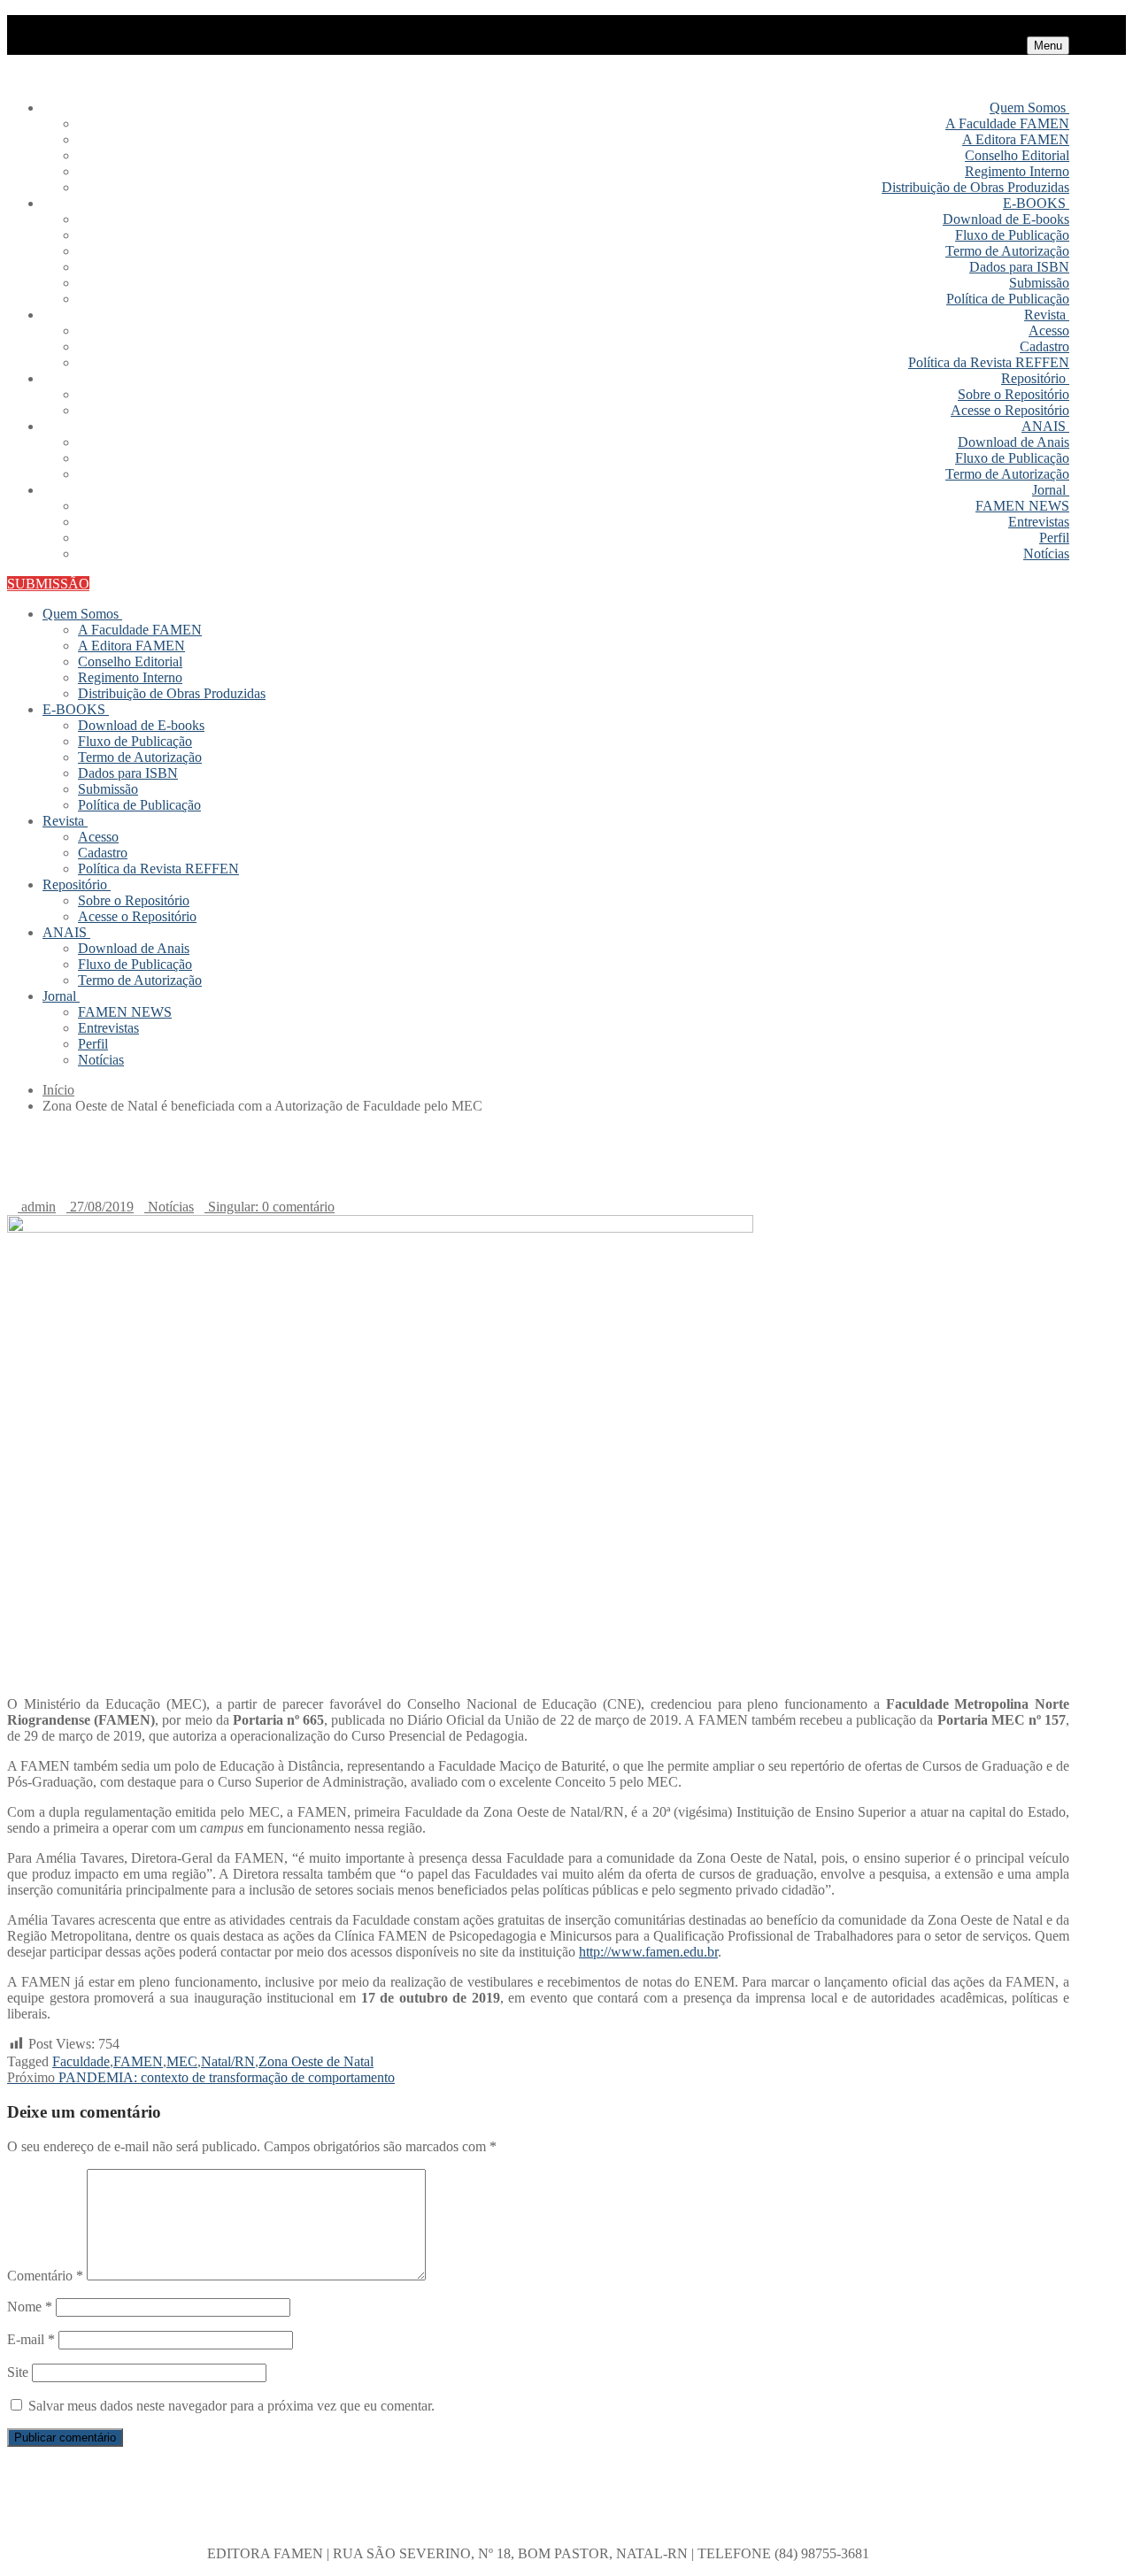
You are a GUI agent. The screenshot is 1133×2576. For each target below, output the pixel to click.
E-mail (31, 2339)
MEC (182, 2061)
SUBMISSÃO (48, 584)
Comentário (45, 2276)
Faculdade (81, 2061)
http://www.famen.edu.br (648, 1952)
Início (58, 1090)
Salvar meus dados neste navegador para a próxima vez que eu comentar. (231, 2406)
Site (18, 2372)
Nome (30, 2307)
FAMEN (138, 2061)
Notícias (169, 1207)
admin (37, 1207)
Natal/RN (228, 2061)
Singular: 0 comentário (270, 1207)
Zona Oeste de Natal (316, 2061)
